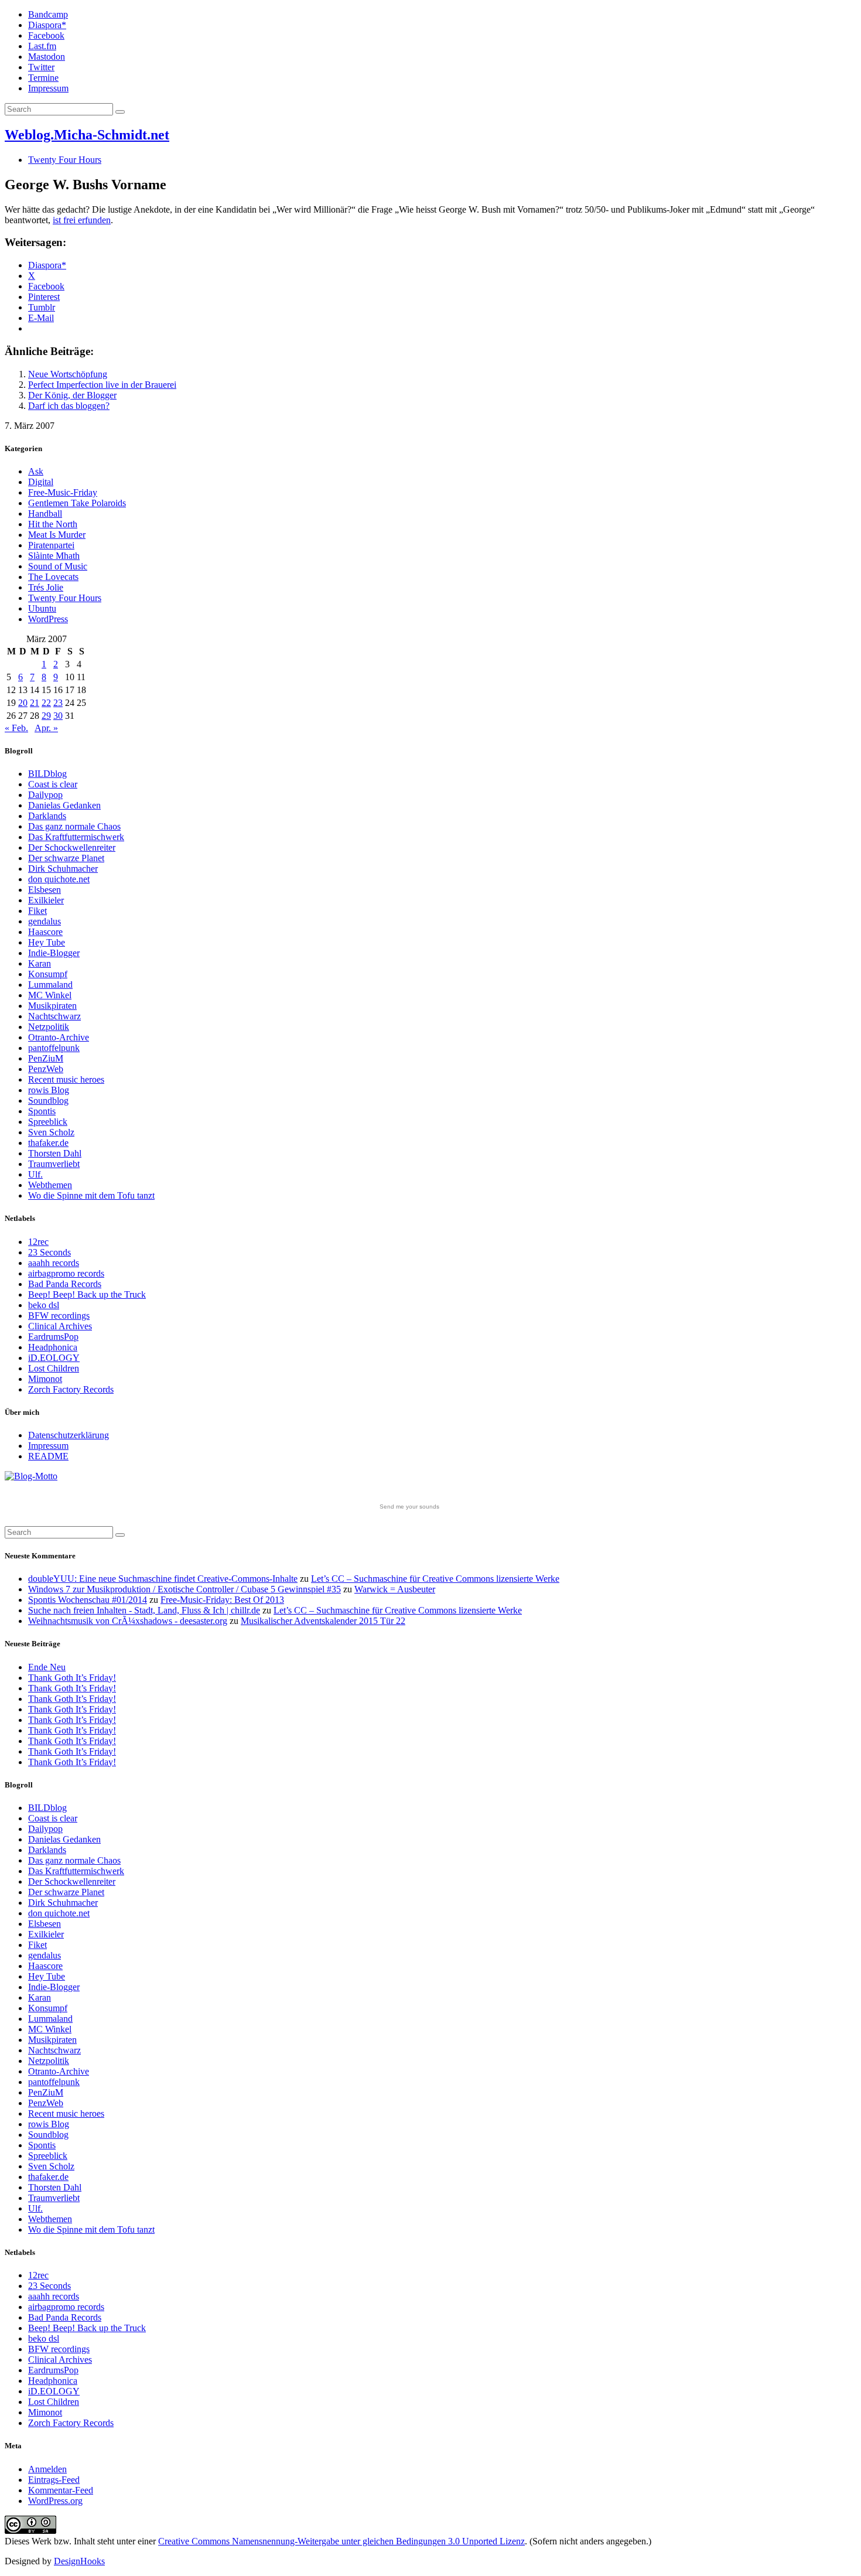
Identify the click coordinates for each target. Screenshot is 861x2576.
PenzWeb (46, 1069)
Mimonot (45, 1379)
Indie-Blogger (54, 953)
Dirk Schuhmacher (63, 869)
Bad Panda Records (65, 1284)
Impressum (48, 88)
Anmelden (47, 2469)
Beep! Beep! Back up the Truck (87, 1294)
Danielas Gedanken (64, 805)
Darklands (47, 816)
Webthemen (50, 1185)
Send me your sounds (409, 1507)
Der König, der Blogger (72, 395)
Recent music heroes (66, 1079)
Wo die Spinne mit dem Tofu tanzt (91, 1195)
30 (58, 716)
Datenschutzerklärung (69, 1435)
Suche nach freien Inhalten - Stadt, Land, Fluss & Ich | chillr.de (144, 1610)
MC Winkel (50, 995)
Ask (36, 471)
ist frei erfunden (82, 220)
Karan (40, 963)
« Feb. (16, 728)
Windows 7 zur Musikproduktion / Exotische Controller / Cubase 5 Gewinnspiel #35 (184, 1589)
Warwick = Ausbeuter (395, 1589)
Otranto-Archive (59, 1037)
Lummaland (50, 985)
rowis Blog (49, 1090)
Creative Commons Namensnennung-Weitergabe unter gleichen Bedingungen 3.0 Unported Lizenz (341, 2541)
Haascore (45, 932)
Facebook (46, 35)
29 (46, 716)
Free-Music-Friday (63, 492)
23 (58, 703)
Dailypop (45, 795)
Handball (45, 514)
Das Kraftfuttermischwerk (76, 837)
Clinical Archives (60, 1326)
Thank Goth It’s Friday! (72, 1678)
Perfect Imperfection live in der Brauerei (102, 385)
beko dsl (44, 1305)
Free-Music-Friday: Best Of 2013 (222, 1600)
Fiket (37, 911)
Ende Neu (47, 1667)
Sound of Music (58, 566)
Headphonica (53, 1347)
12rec (38, 1242)
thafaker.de (48, 1143)
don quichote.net (59, 879)
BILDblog (47, 774)
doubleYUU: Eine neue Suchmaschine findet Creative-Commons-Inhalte (163, 1579)
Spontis (42, 1111)
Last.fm (42, 46)
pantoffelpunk (54, 1048)
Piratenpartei (51, 545)
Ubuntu (42, 608)
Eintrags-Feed (54, 2480)
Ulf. (35, 1174)
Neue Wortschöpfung (68, 374)
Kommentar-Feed (61, 2490)
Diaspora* (47, 25)
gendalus (45, 921)
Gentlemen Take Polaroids (77, 503)
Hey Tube (47, 942)
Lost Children (54, 1368)
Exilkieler (46, 900)
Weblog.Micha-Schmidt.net (87, 135)
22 (46, 703)
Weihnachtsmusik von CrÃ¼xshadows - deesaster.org (128, 1621)
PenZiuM (46, 1058)
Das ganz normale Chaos (74, 826)
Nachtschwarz (54, 1016)
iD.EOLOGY (54, 1358)
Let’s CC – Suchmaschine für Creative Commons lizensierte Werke (435, 1579)
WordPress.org (55, 2501)
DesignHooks (79, 2561)
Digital (41, 482)
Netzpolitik (49, 1027)
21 (35, 703)
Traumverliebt (54, 1164)
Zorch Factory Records (71, 1389)
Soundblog (48, 1101)
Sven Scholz (51, 1132)
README (48, 1456)
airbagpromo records (66, 1273)
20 (23, 703)
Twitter (41, 67)
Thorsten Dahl (55, 1153)
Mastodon (47, 57)
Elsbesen (45, 890)
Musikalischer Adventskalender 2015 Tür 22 (323, 1621)
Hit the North (53, 524)
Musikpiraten (52, 1006)
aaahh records (54, 1263)
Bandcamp (48, 14)
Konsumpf (48, 974)
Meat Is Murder (57, 535)
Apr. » (46, 728)
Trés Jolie (46, 587)
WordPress (48, 619)
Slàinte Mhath (54, 556)
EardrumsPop (53, 1337)
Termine (43, 78)
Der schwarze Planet (66, 858)
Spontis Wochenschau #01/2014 (88, 1600)
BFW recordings (59, 1316)
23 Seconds (49, 1252)
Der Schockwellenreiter (72, 847)
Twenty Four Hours (65, 160)
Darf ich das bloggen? (69, 406)
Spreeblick (48, 1122)
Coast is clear (53, 784)
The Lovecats (53, 577)
